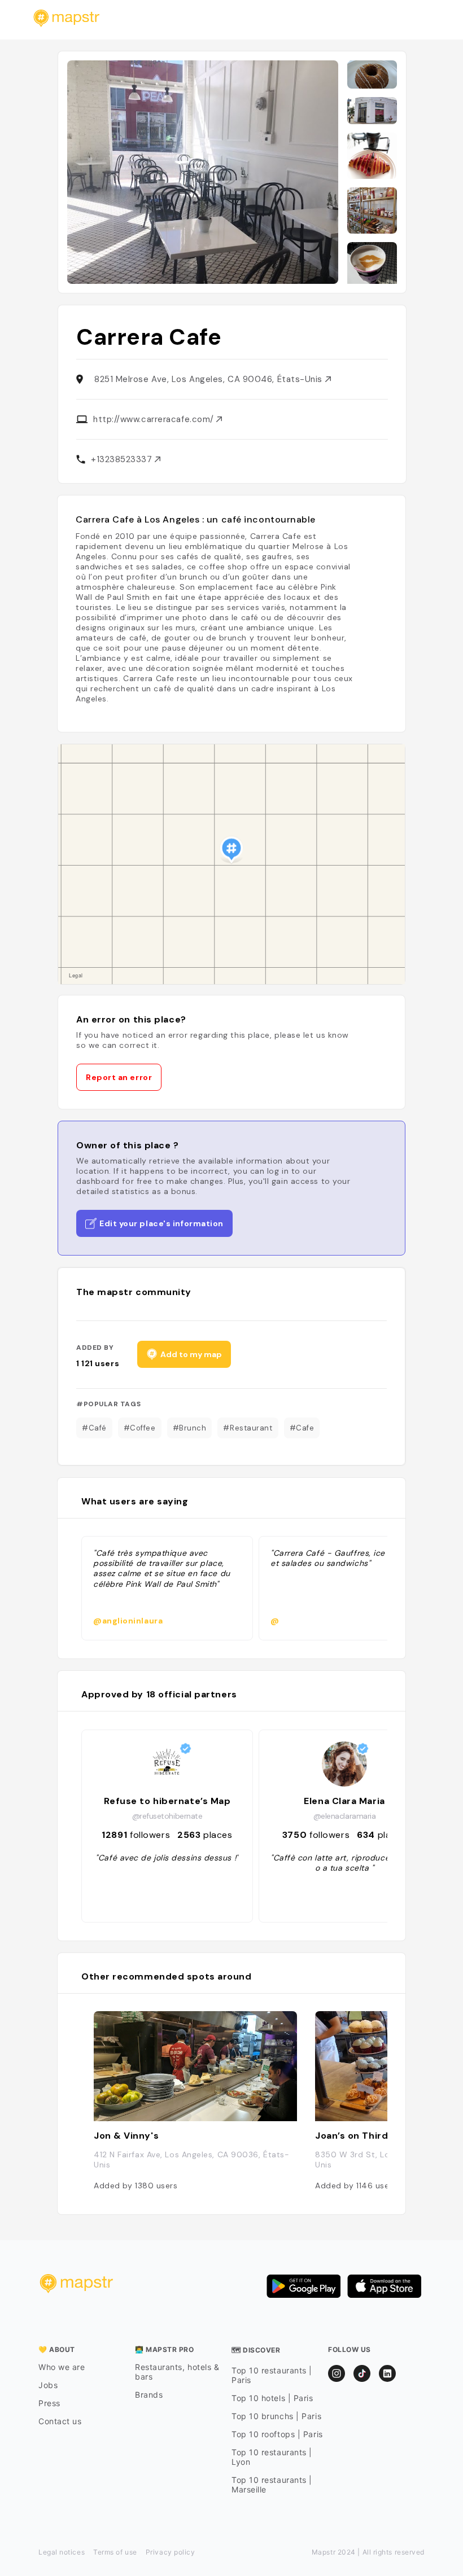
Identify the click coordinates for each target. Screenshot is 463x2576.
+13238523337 (123, 459)
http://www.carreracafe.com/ (155, 419)
